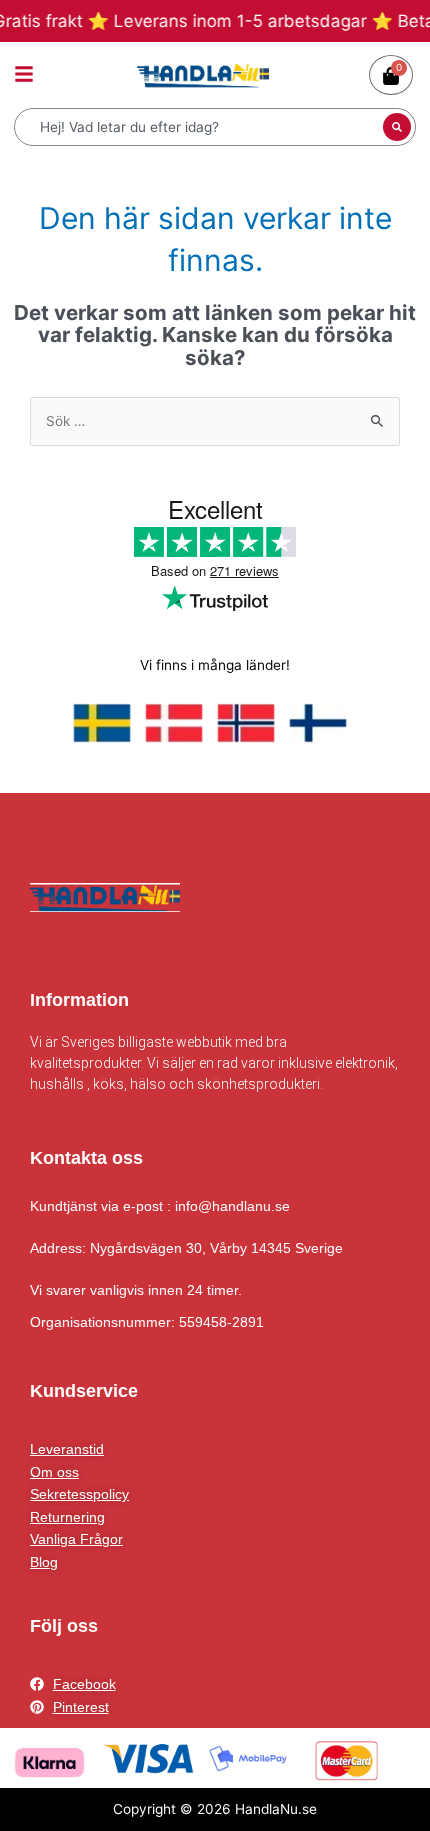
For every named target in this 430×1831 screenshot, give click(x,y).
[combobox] (201, 127)
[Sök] (397, 127)
